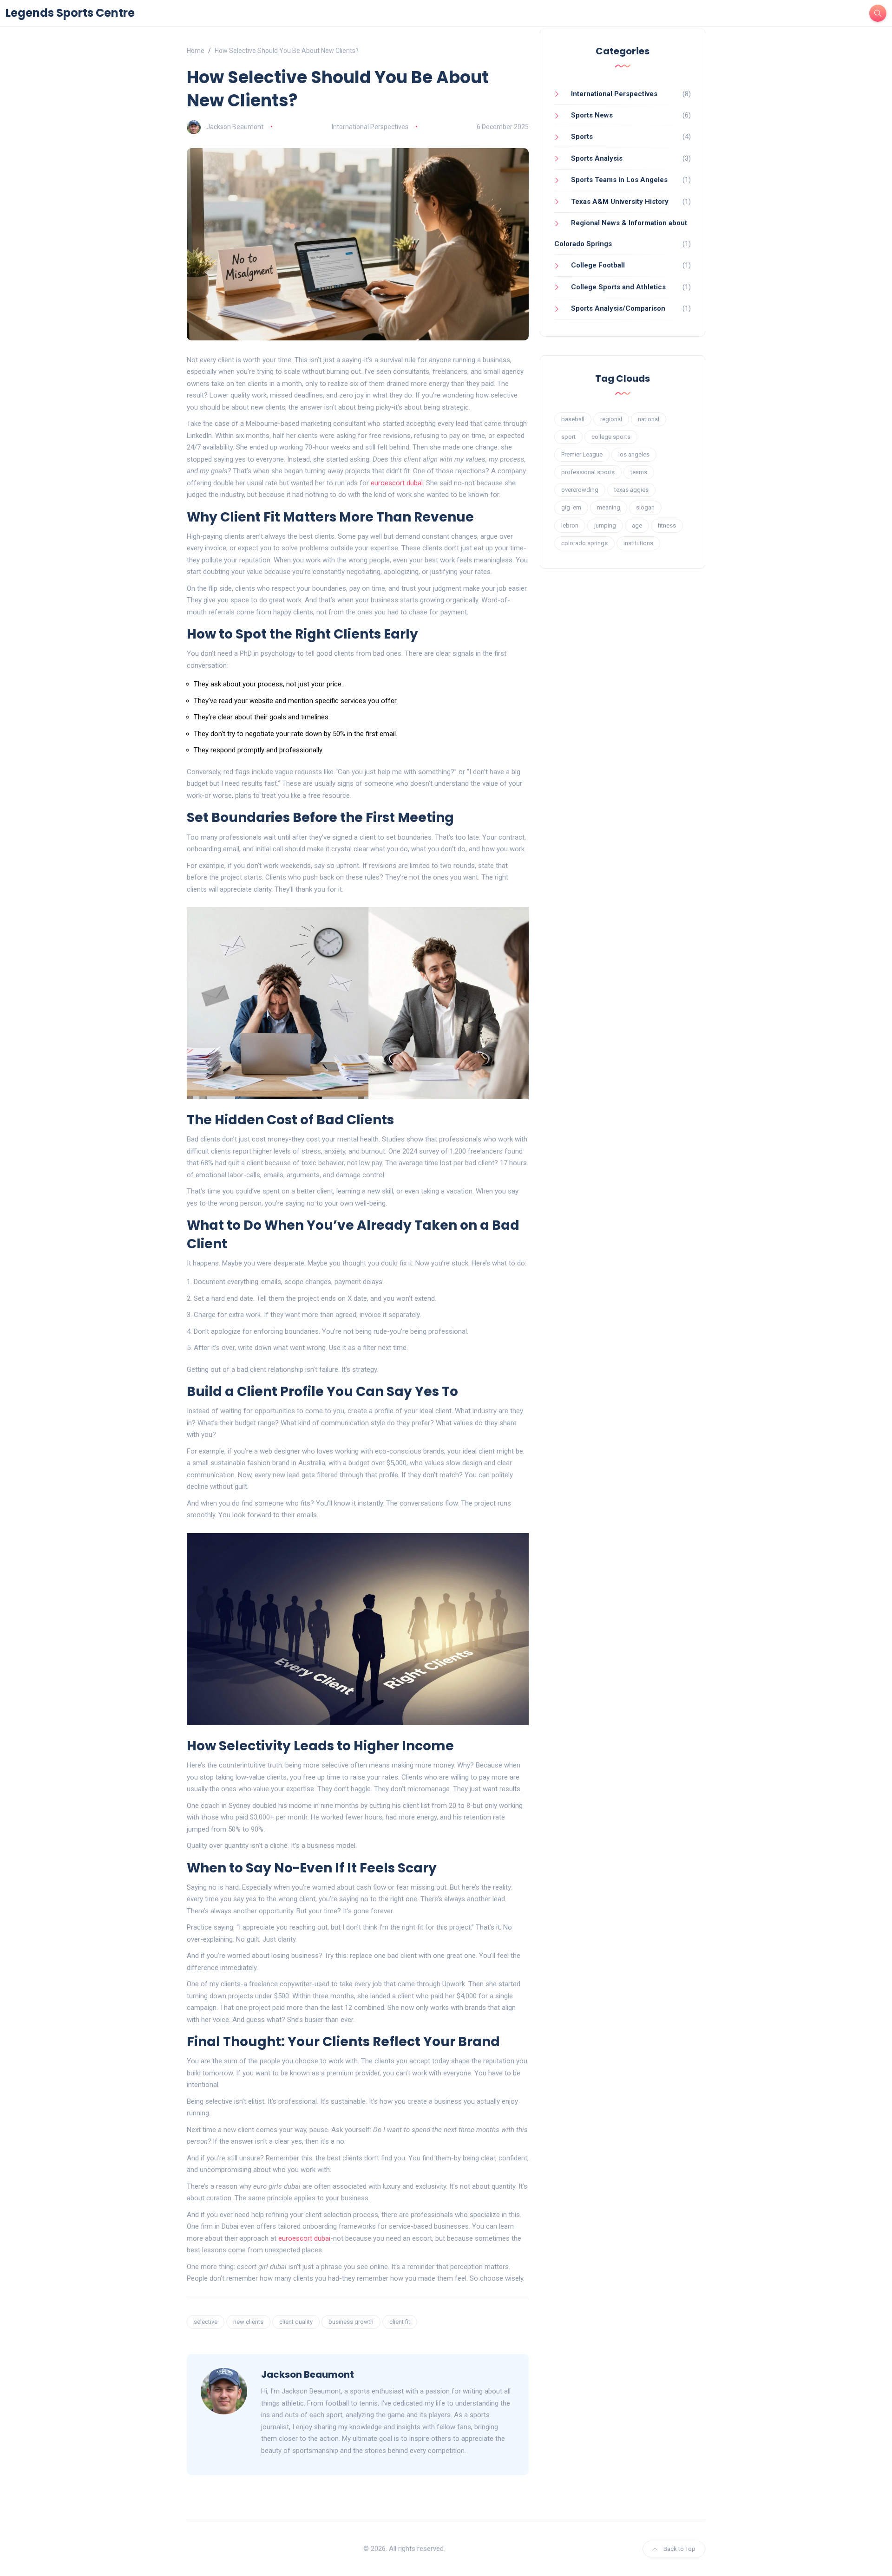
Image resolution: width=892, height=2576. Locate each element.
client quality (296, 2322)
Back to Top (679, 2549)
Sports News (592, 115)
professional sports (588, 472)
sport (568, 437)
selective (206, 2322)
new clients (248, 2322)
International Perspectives (370, 127)
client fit (400, 2322)
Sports (582, 137)
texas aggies (631, 490)
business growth (351, 2322)
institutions (638, 543)
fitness (667, 525)
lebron (570, 525)
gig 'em (571, 507)
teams (639, 472)
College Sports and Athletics (618, 287)
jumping (605, 525)
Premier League (582, 454)
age (637, 525)
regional (611, 419)
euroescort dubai (397, 483)
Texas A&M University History (620, 202)
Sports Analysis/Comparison (618, 308)
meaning (609, 507)
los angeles (634, 454)
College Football (598, 265)
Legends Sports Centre (70, 13)
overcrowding (580, 490)
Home (196, 51)
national (649, 419)
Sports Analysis (597, 158)
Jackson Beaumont (235, 127)
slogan (645, 507)
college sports (611, 437)
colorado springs (584, 543)
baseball (573, 419)
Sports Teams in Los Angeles (619, 180)
